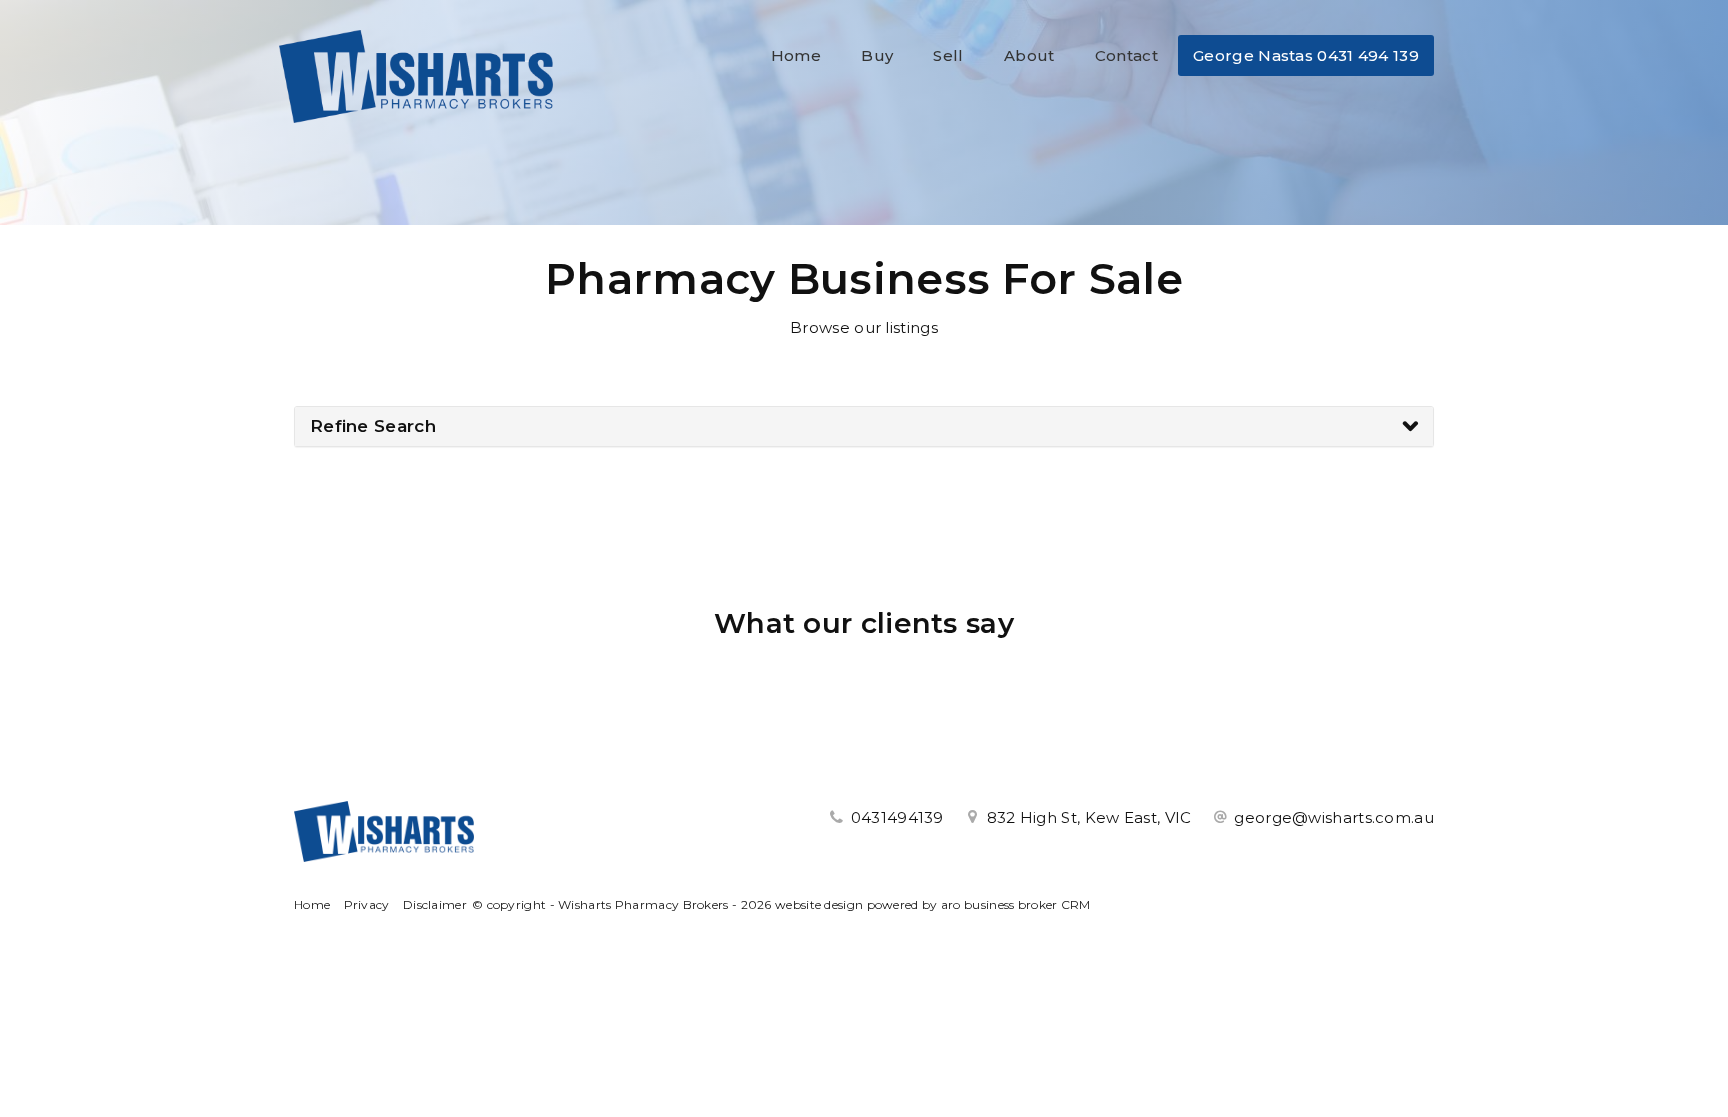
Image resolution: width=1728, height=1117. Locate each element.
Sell (948, 55)
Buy (877, 55)
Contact (1126, 55)
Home (796, 55)
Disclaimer (435, 904)
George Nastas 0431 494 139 (1306, 55)
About (1029, 55)
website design (819, 904)
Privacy (367, 904)
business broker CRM (1027, 904)
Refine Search (373, 426)
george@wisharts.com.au (1334, 817)
